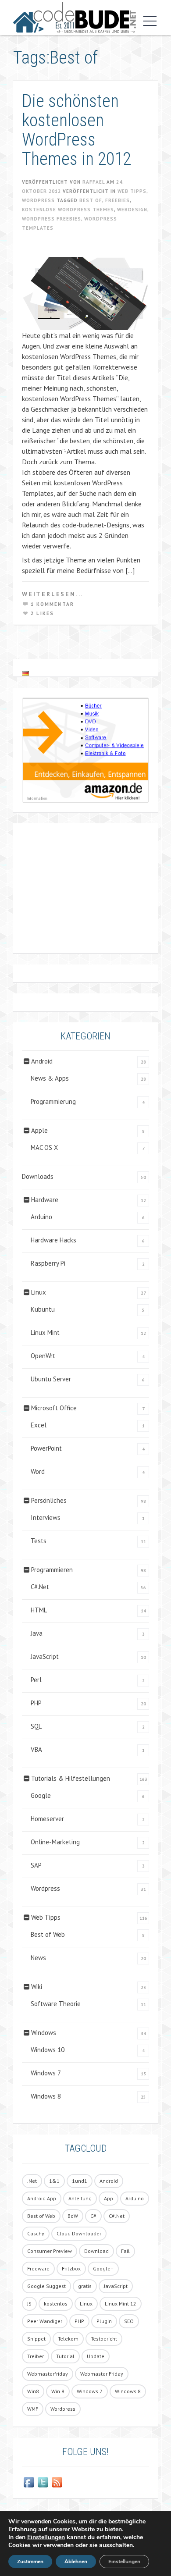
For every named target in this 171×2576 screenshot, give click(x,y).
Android (42, 1061)
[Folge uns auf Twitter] (43, 2482)
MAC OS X (44, 1147)
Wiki (37, 1987)
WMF (33, 2409)
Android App (42, 2198)
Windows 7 (46, 2073)
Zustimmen (30, 2562)
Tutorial (65, 2356)
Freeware (38, 2268)
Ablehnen (76, 2562)
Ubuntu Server (51, 1379)
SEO (129, 2321)
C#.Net (40, 1587)
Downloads (38, 1176)
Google (41, 1795)
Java (37, 1633)
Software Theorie (56, 2004)
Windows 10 (48, 2050)
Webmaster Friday (102, 2374)
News (38, 1958)
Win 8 (58, 2391)
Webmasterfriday (48, 2374)
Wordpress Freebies (52, 219)
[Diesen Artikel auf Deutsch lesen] (25, 673)
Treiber (36, 2356)
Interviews (46, 1517)
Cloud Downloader (79, 2233)
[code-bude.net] (75, 18)
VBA (36, 1749)
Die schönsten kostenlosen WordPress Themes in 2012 (77, 130)
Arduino (41, 1217)
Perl (36, 1680)
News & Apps (50, 1078)
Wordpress (38, 200)
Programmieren (52, 1570)
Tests (39, 1541)
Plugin (104, 2321)
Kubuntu (43, 1309)
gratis (85, 2286)
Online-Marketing (55, 1842)
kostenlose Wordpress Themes (68, 210)
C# (93, 2216)
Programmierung (53, 1101)
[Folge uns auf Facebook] (29, 2482)
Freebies (118, 200)
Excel (39, 1425)
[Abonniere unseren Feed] (57, 2482)
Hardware (45, 1200)
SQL (36, 1726)
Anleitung (80, 2198)
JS (29, 2304)
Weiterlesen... (53, 594)
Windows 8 (46, 2096)
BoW (73, 2216)
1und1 (80, 2181)
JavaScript (45, 1656)
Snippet (36, 2339)
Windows (44, 2033)
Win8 (33, 2391)
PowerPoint (46, 1448)
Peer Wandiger (45, 2321)
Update (96, 2356)
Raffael (94, 182)
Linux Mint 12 (121, 2304)
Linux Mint (45, 1332)
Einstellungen (46, 2537)
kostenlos (56, 2304)
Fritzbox (71, 2268)
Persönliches (49, 1500)
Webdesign (132, 210)
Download (96, 2251)
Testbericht (104, 2339)
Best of (91, 200)
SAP (36, 1865)
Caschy (36, 2233)
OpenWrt (43, 1356)
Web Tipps (132, 191)
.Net (32, 2181)
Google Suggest (46, 2286)
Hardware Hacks (53, 1240)
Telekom (68, 2339)
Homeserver (47, 1819)
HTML (39, 1610)
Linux (39, 1292)
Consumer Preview (50, 2251)
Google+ (103, 2268)
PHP (36, 1703)
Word (38, 1471)
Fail (125, 2251)
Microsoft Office (54, 1408)
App (109, 2198)
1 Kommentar (52, 604)
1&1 (54, 2181)
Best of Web (48, 1934)
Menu (148, 21)
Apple (39, 1130)
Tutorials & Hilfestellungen (71, 1778)
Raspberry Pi (48, 1263)
